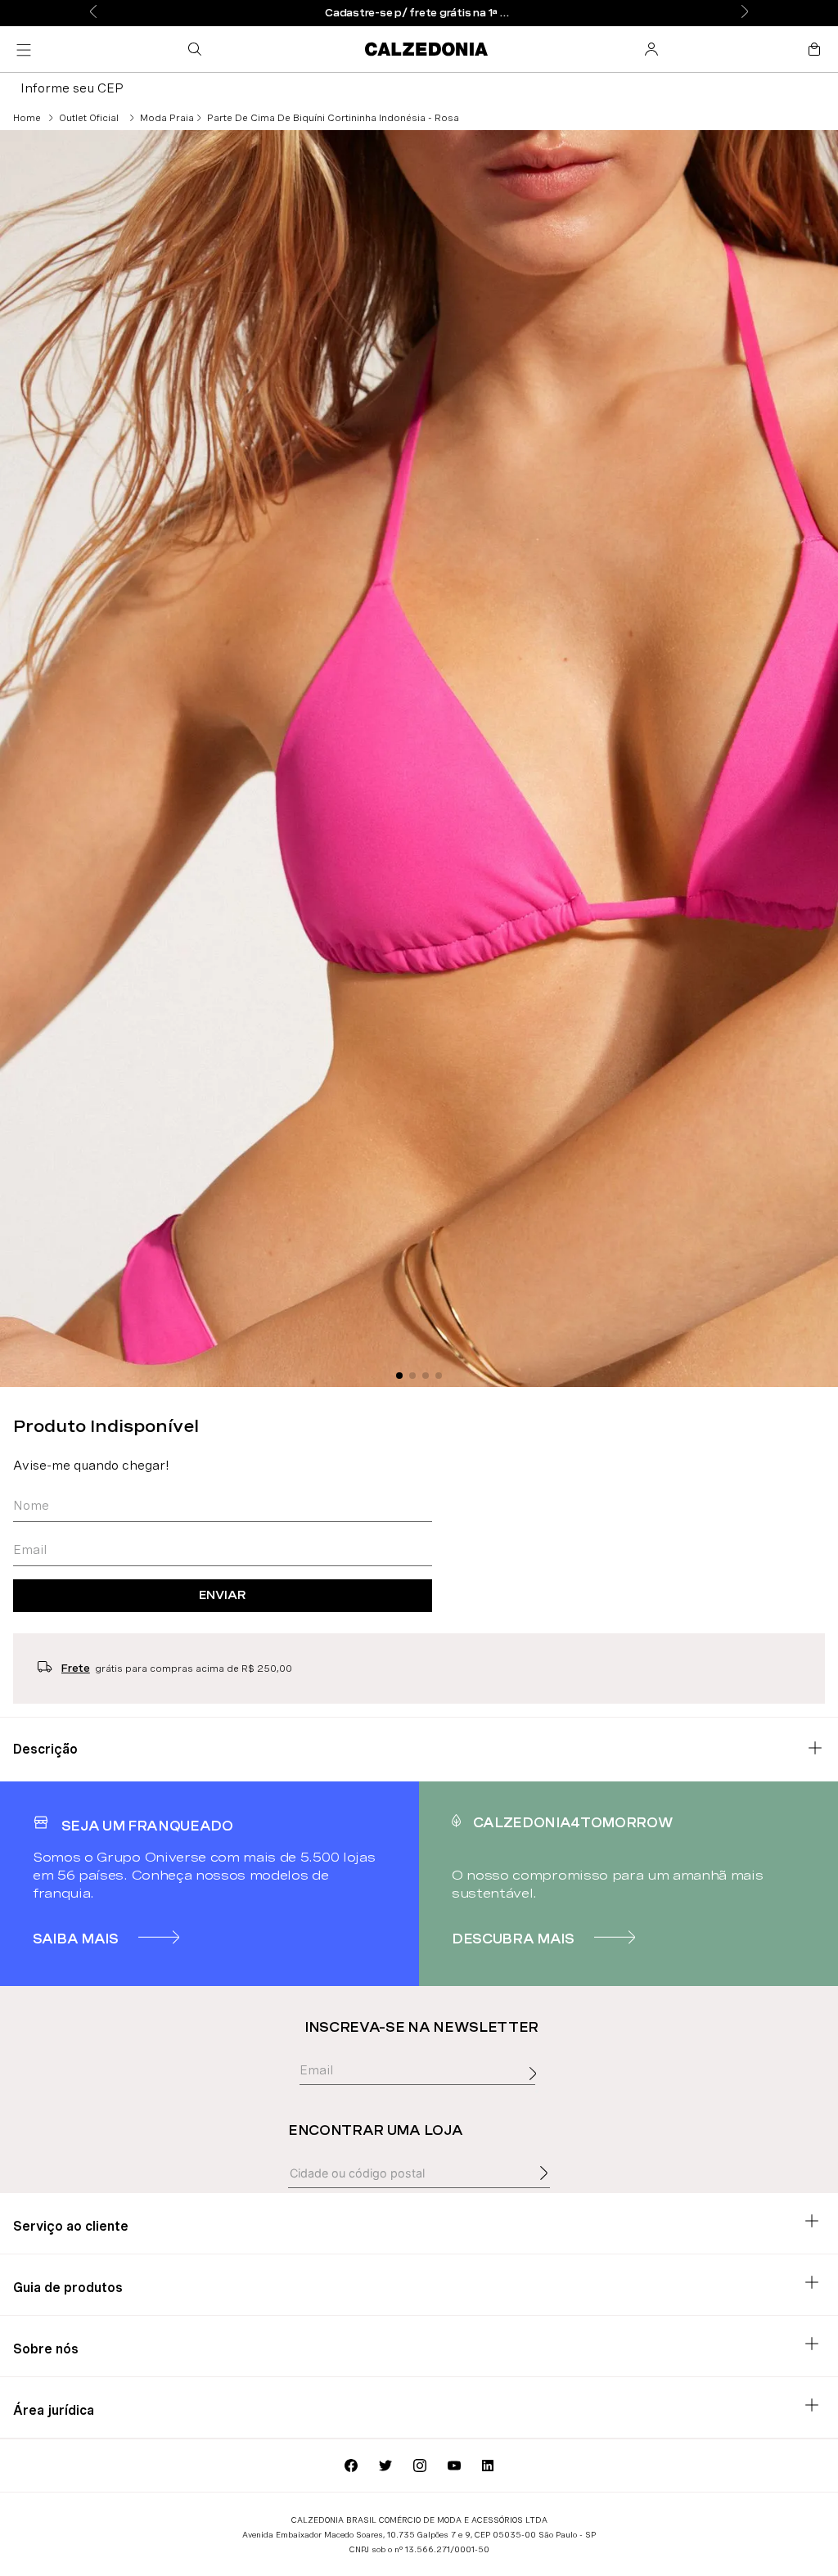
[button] (198, 49)
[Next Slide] (745, 13)
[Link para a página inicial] (27, 118)
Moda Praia (167, 118)
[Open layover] (537, 2092)
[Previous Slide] (93, 13)
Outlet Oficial (89, 118)
